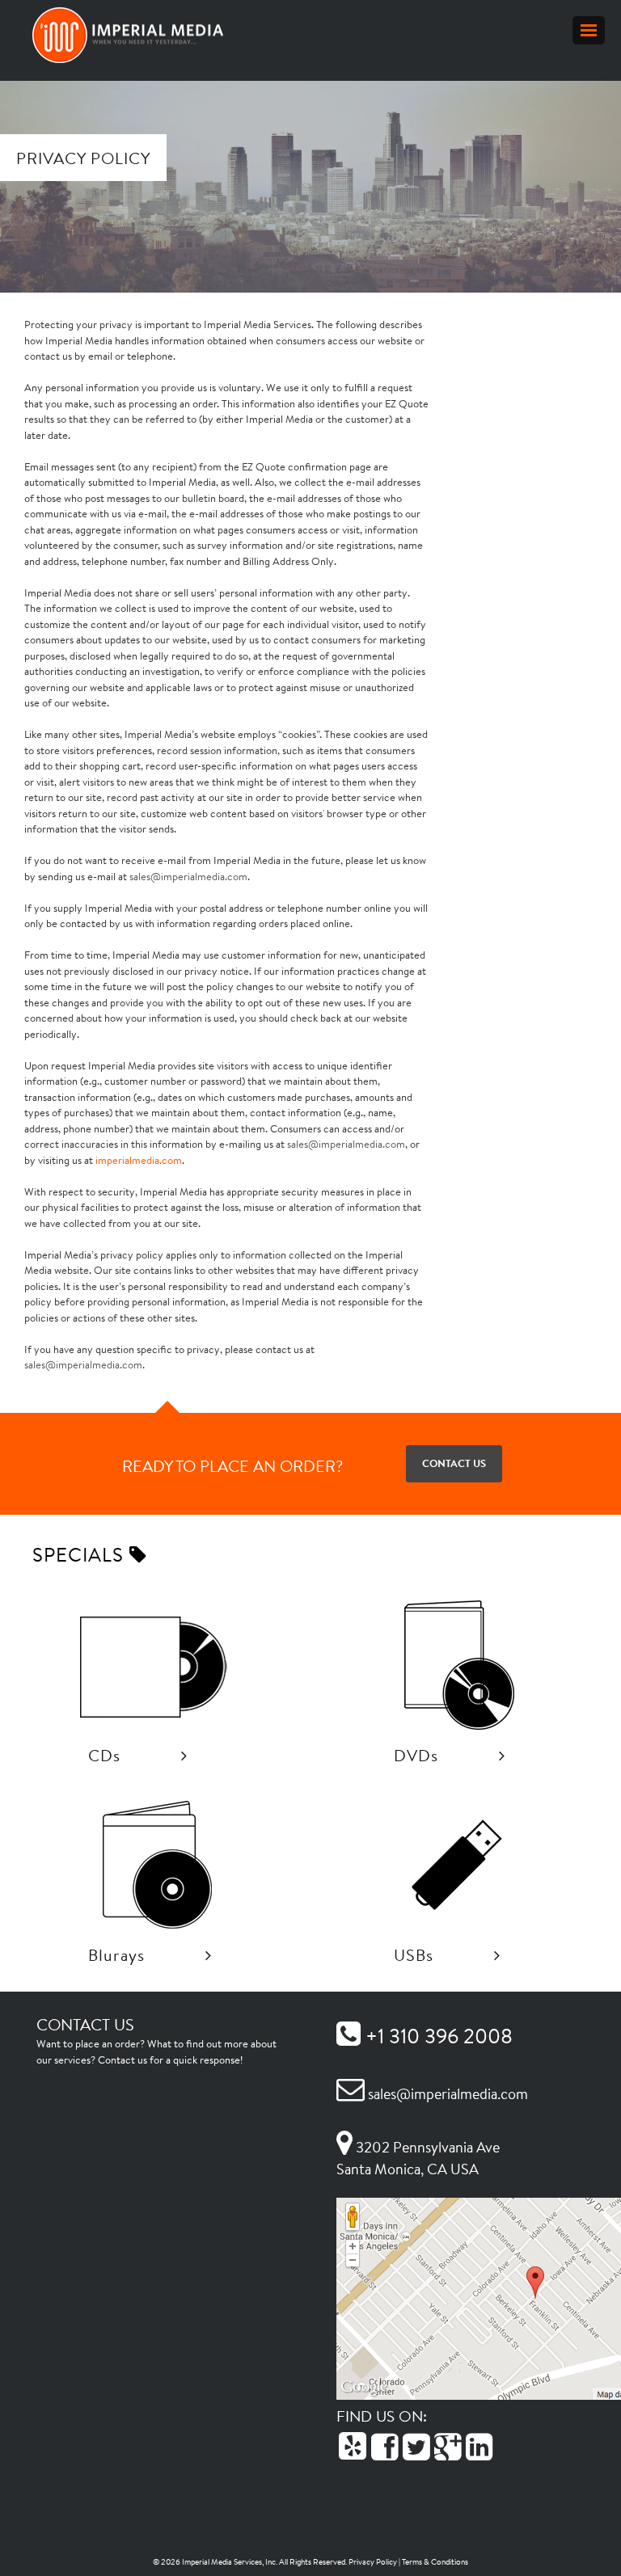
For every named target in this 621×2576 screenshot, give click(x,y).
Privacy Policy (373, 2562)
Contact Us (454, 1463)
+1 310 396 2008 (437, 2036)
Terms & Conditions (435, 2562)
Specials (81, 1554)
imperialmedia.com (139, 1160)
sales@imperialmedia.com (188, 877)
